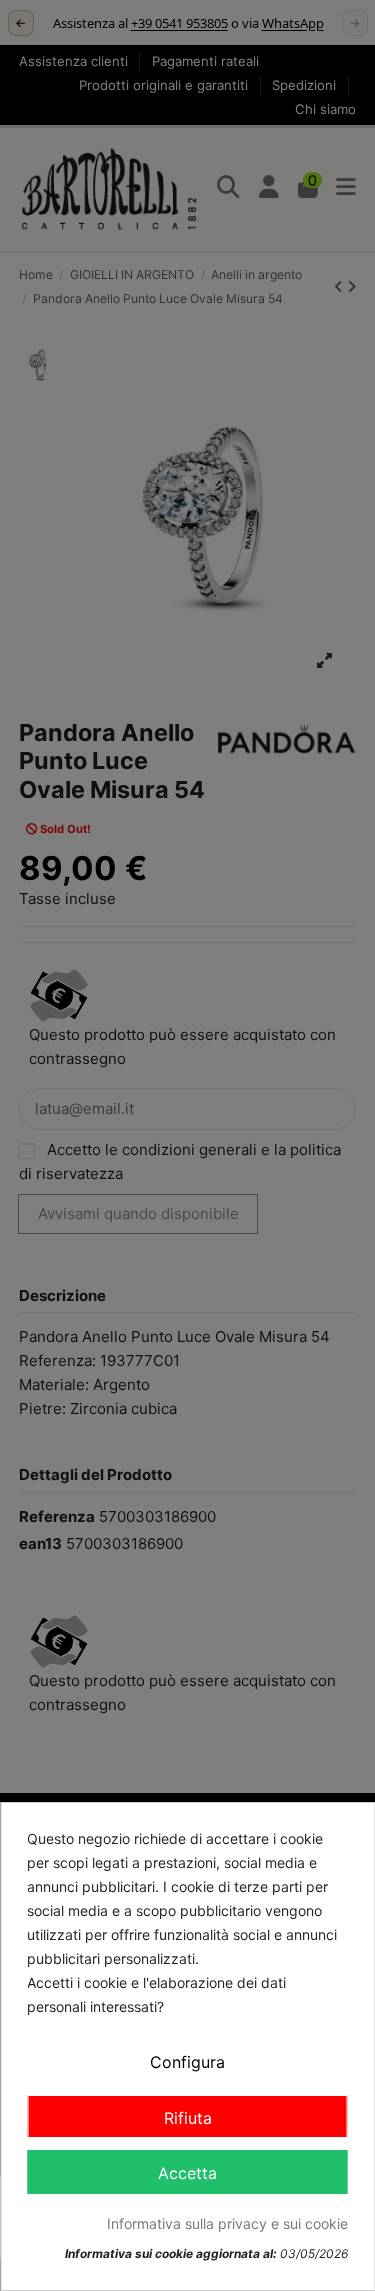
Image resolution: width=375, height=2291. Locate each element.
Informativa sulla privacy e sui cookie (227, 2223)
